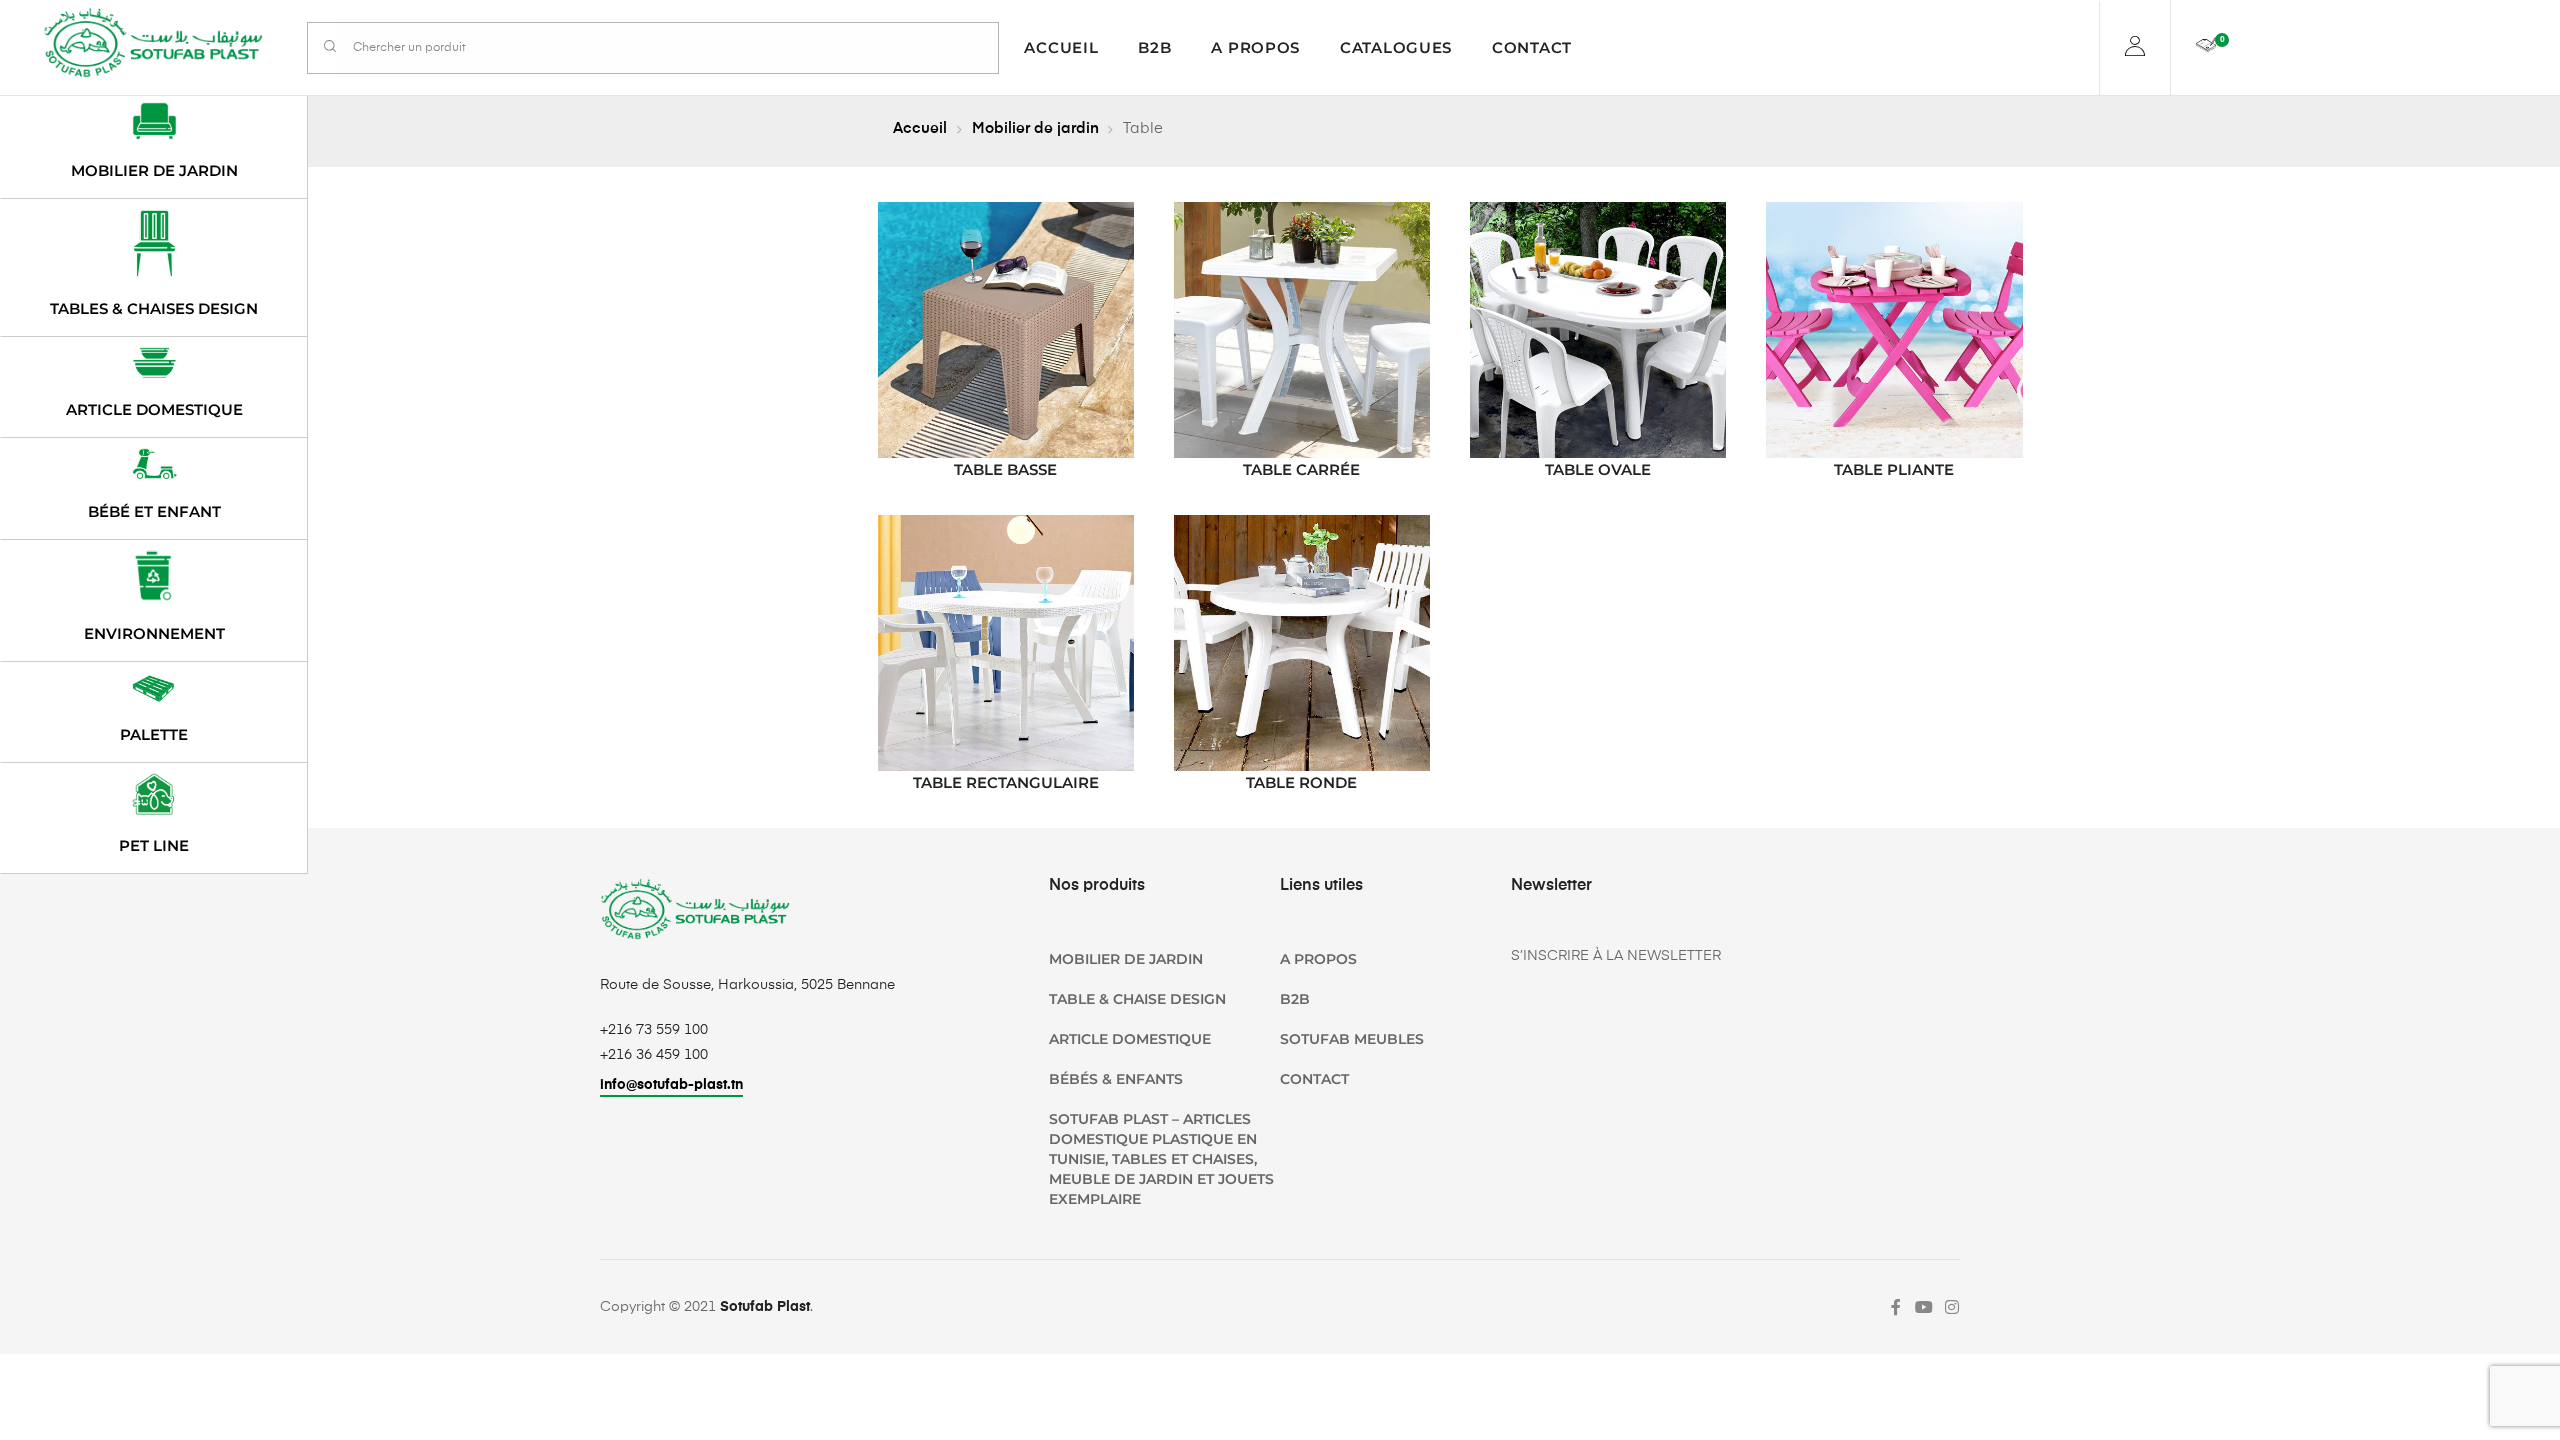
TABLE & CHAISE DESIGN (1137, 999)
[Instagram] (1952, 1307)
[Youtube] (1924, 1307)
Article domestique (154, 409)
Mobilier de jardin (1035, 128)
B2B (1154, 47)
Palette (154, 734)
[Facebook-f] (1896, 1307)
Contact (1532, 47)
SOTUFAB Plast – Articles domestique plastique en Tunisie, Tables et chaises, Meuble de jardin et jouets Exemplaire (1161, 1159)
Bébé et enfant (154, 511)
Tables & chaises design (154, 308)
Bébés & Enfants (1116, 1079)
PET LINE (154, 845)
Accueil (1061, 47)
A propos (1255, 47)
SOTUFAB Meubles (1352, 1039)
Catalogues (1396, 47)
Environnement (154, 633)
